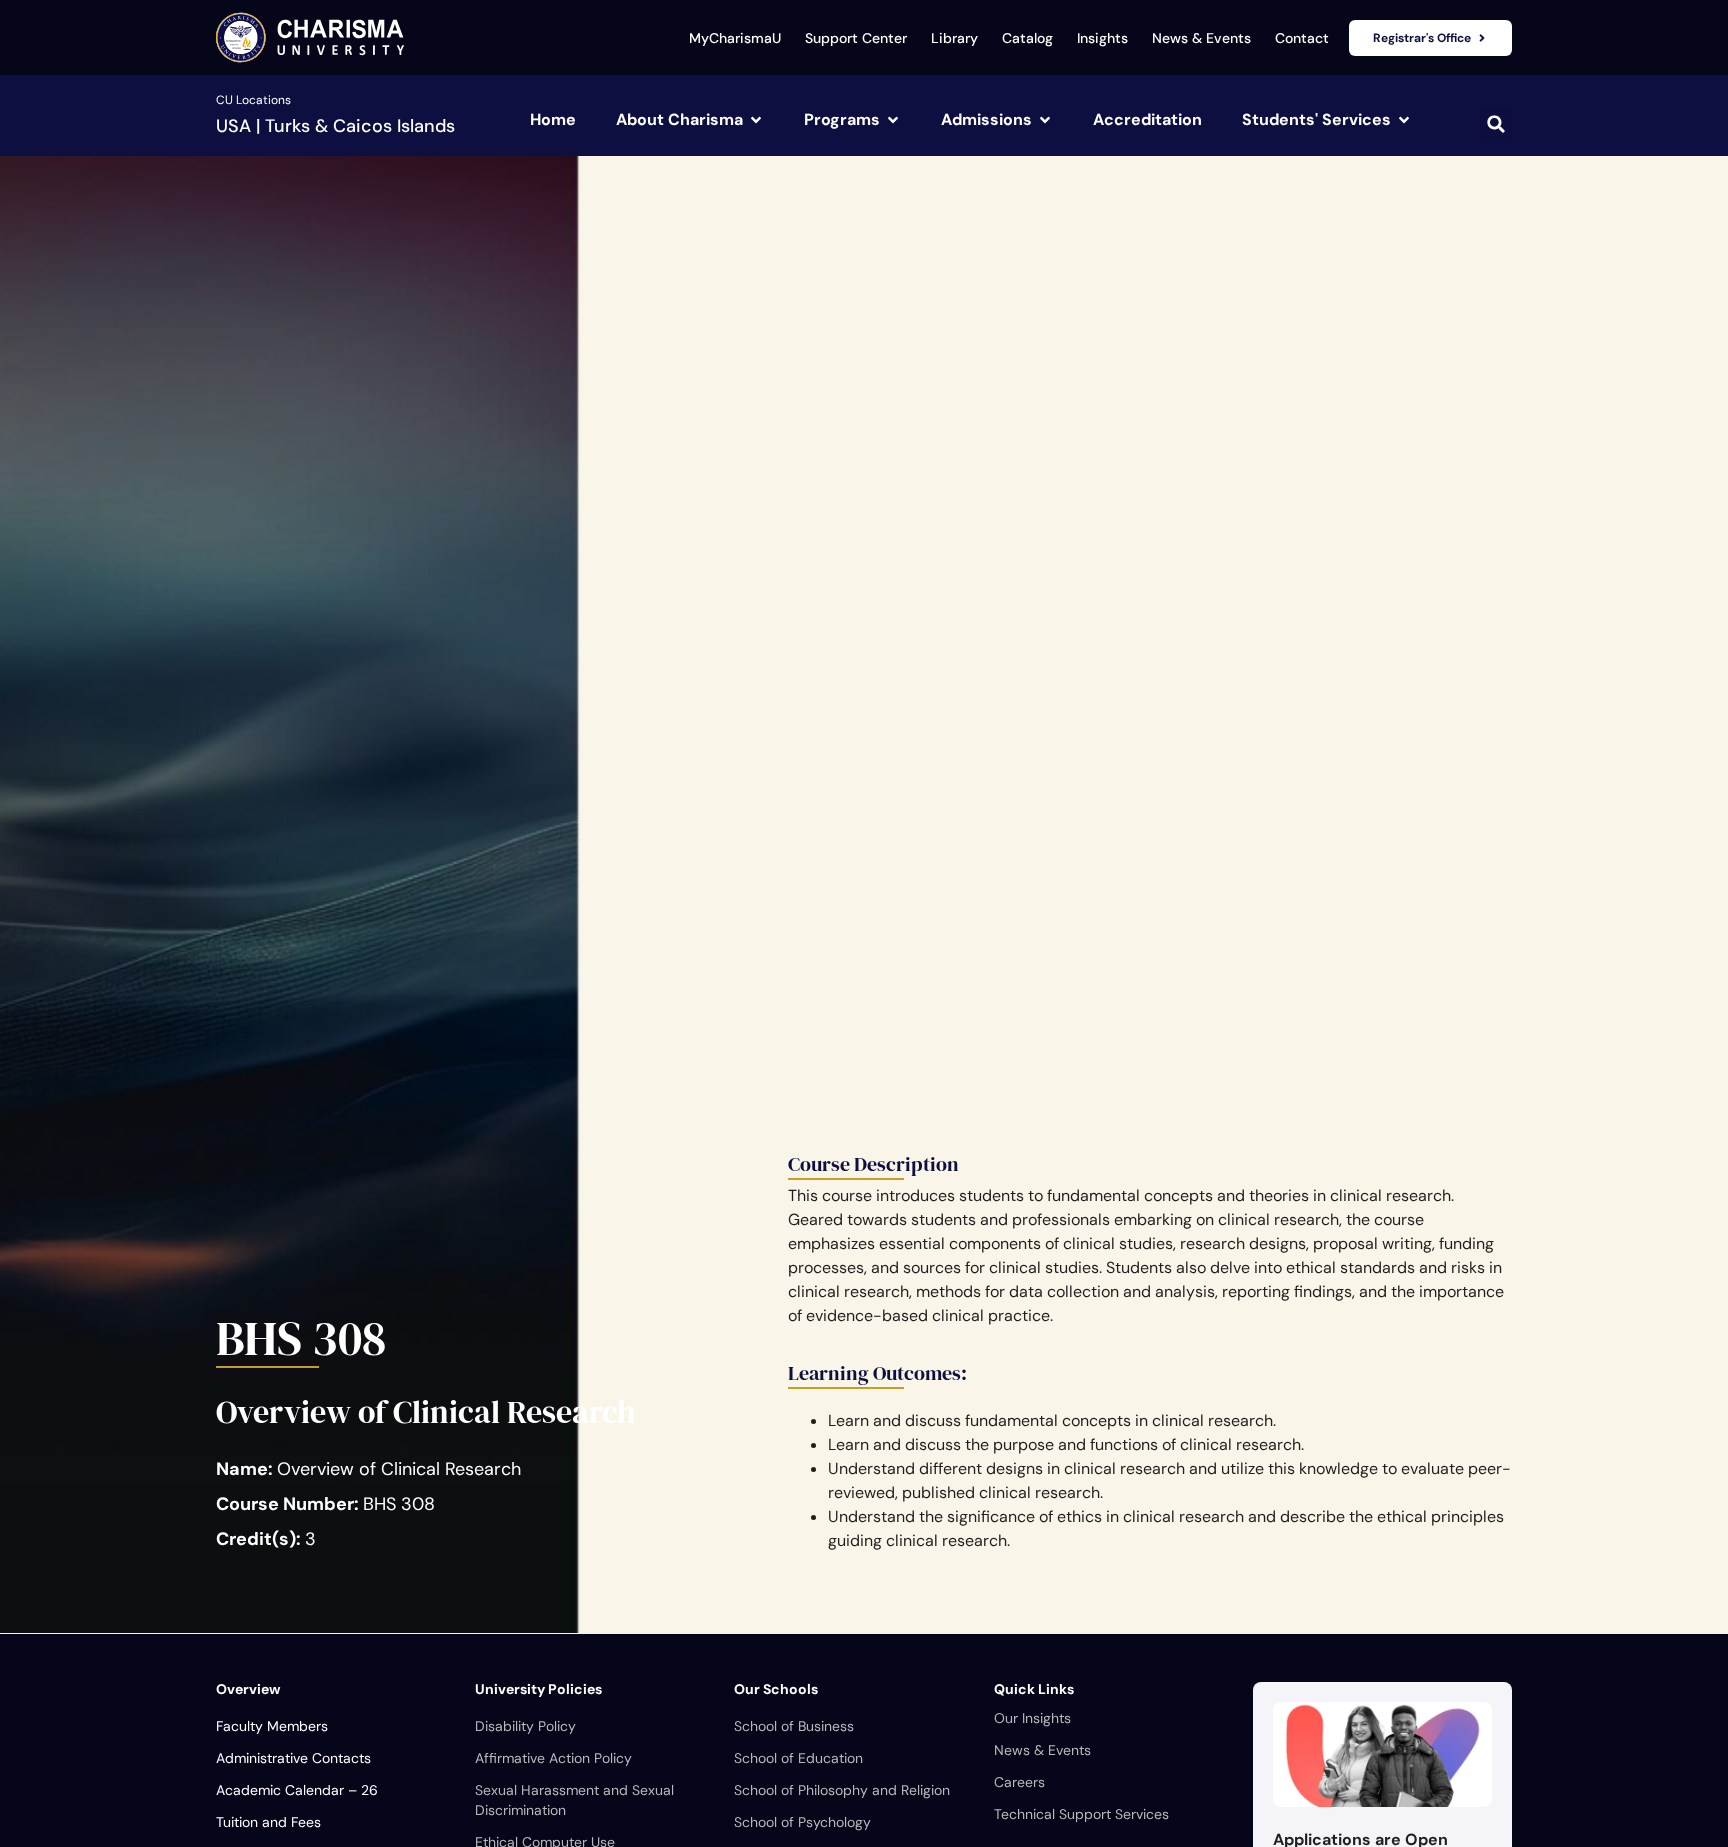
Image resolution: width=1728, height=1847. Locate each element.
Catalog (1027, 38)
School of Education (798, 1758)
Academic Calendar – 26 (297, 1790)
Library (954, 38)
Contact (1302, 38)
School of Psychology (802, 1822)
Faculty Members (272, 1726)
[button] (1496, 124)
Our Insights (1032, 1718)
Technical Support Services (1081, 1814)
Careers (1019, 1782)
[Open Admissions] (1045, 120)
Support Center (856, 38)
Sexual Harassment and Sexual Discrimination (574, 1800)
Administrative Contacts (293, 1758)
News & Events (1201, 38)
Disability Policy (525, 1726)
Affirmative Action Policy (553, 1758)
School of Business (794, 1726)
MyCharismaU (735, 38)
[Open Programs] (893, 120)
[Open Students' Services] (1404, 120)
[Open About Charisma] (756, 120)
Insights (1102, 38)
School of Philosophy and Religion (842, 1790)
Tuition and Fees (268, 1822)
